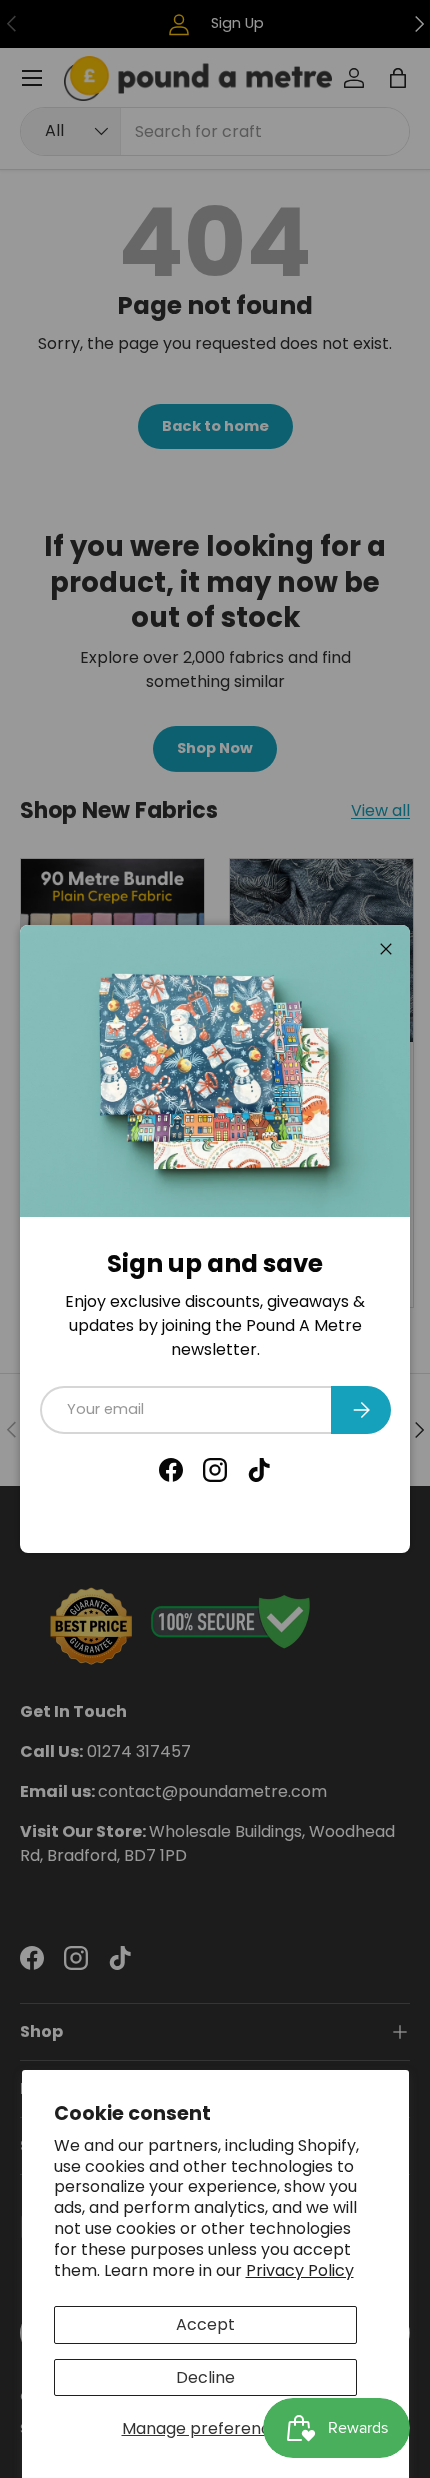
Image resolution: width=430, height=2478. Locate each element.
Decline (205, 2377)
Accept (205, 2324)
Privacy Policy (300, 2270)
